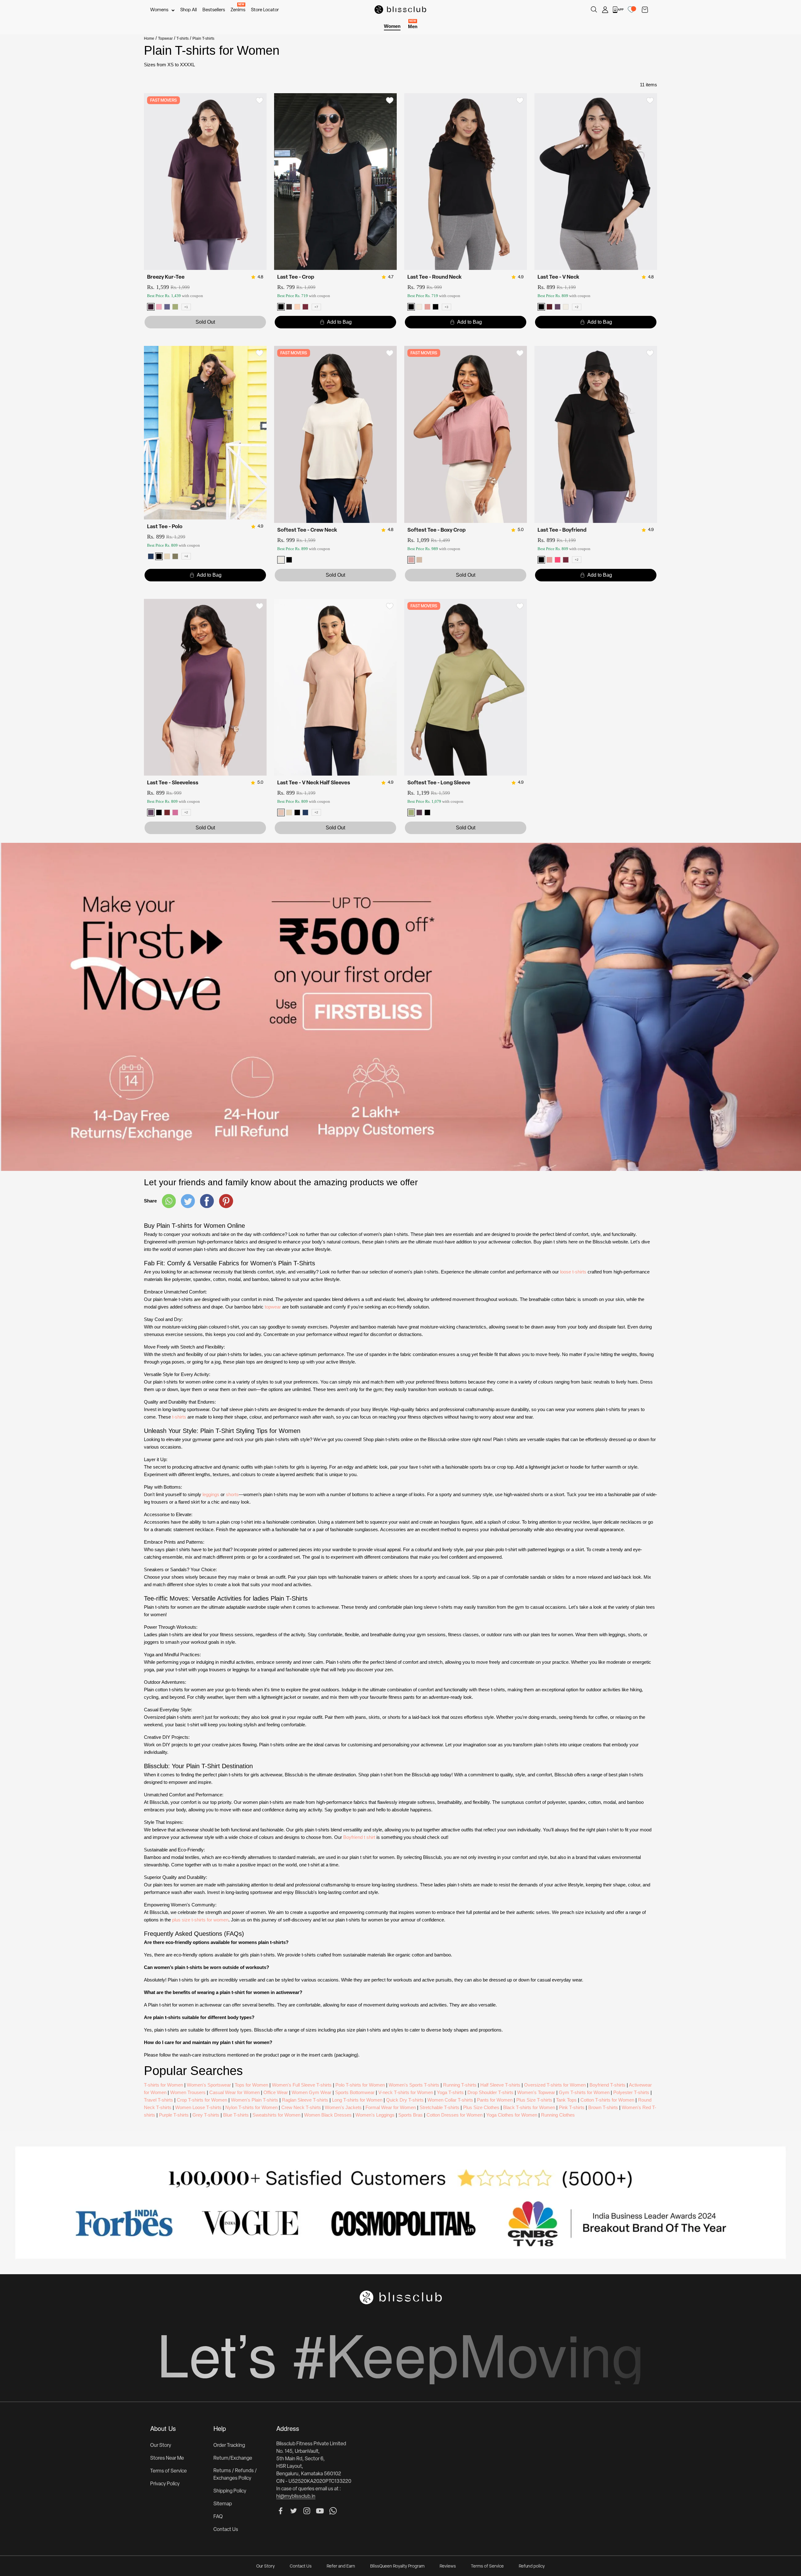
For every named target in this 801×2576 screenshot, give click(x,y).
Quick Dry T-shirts (405, 2100)
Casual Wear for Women (235, 2092)
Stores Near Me (167, 2458)
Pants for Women (495, 2100)
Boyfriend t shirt (359, 1837)
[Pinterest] (226, 1201)
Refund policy (532, 2566)
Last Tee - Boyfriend (562, 530)
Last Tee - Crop (296, 277)
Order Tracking (229, 2446)
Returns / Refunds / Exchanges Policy (235, 2475)
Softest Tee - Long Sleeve (439, 783)
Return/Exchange (233, 2458)
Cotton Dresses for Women (454, 2115)
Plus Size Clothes (481, 2107)
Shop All (189, 10)
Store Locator (265, 10)
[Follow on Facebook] (281, 2511)
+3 (446, 307)
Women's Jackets (343, 2107)
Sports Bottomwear (355, 2092)
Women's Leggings (375, 2115)
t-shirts (179, 1417)
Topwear (165, 38)
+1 (186, 307)
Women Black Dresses (328, 2115)
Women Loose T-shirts (198, 2107)
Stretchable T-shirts (439, 2107)
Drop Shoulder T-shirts (490, 2092)
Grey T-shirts (206, 2115)
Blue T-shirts (236, 2115)
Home (149, 38)
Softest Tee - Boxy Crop (436, 530)
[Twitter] (188, 1201)
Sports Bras (411, 2115)
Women (392, 26)
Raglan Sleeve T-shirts (305, 2100)
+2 (577, 307)
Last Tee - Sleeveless (173, 783)
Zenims (238, 10)
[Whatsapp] (169, 1201)
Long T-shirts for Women (357, 2100)
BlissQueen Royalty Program (397, 2566)
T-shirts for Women (163, 2085)
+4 (186, 556)
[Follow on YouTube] (320, 2511)
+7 (316, 307)
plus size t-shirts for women (200, 1920)
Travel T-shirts (158, 2100)
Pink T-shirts (572, 2107)
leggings (211, 1494)
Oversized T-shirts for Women (555, 2085)
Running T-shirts (460, 2085)
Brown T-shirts (603, 2107)
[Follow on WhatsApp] (333, 2511)
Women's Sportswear (209, 2085)
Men (413, 26)
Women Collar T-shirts (450, 2100)
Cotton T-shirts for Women (607, 2100)
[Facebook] (207, 1201)
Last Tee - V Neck (558, 277)
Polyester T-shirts (631, 2092)
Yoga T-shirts (450, 2092)
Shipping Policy (230, 2491)
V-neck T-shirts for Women (406, 2092)
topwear (273, 1307)
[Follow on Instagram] (307, 2511)
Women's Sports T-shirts (414, 2085)
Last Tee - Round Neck (434, 277)
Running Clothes (558, 2115)
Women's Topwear (536, 2092)
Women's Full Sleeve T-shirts (302, 2085)
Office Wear (276, 2092)
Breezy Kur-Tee (166, 277)
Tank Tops (566, 2100)
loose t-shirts (573, 1272)
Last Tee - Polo (165, 527)
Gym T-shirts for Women (584, 2092)
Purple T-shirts (174, 2115)
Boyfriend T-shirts (607, 2085)
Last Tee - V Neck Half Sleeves (314, 783)
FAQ (218, 2517)
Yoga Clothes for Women (512, 2115)
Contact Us (226, 2530)
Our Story (161, 2446)
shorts (232, 1494)
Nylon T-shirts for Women (251, 2107)
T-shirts (183, 38)
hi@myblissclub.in (296, 2497)
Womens (159, 10)
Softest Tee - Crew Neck (307, 530)
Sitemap (223, 2504)
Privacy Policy (165, 2484)
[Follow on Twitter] (294, 2511)
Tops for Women (251, 2085)
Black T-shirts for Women (529, 2107)
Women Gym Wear (311, 2092)
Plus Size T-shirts (534, 2100)
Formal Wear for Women (391, 2107)
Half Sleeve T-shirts (500, 2085)
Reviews (448, 2566)
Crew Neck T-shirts (301, 2107)
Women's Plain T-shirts (255, 2100)
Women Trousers (188, 2092)
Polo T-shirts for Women (360, 2085)
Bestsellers (214, 10)
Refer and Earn (341, 2566)
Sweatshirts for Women (276, 2115)
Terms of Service (168, 2471)
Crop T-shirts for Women (202, 2100)
